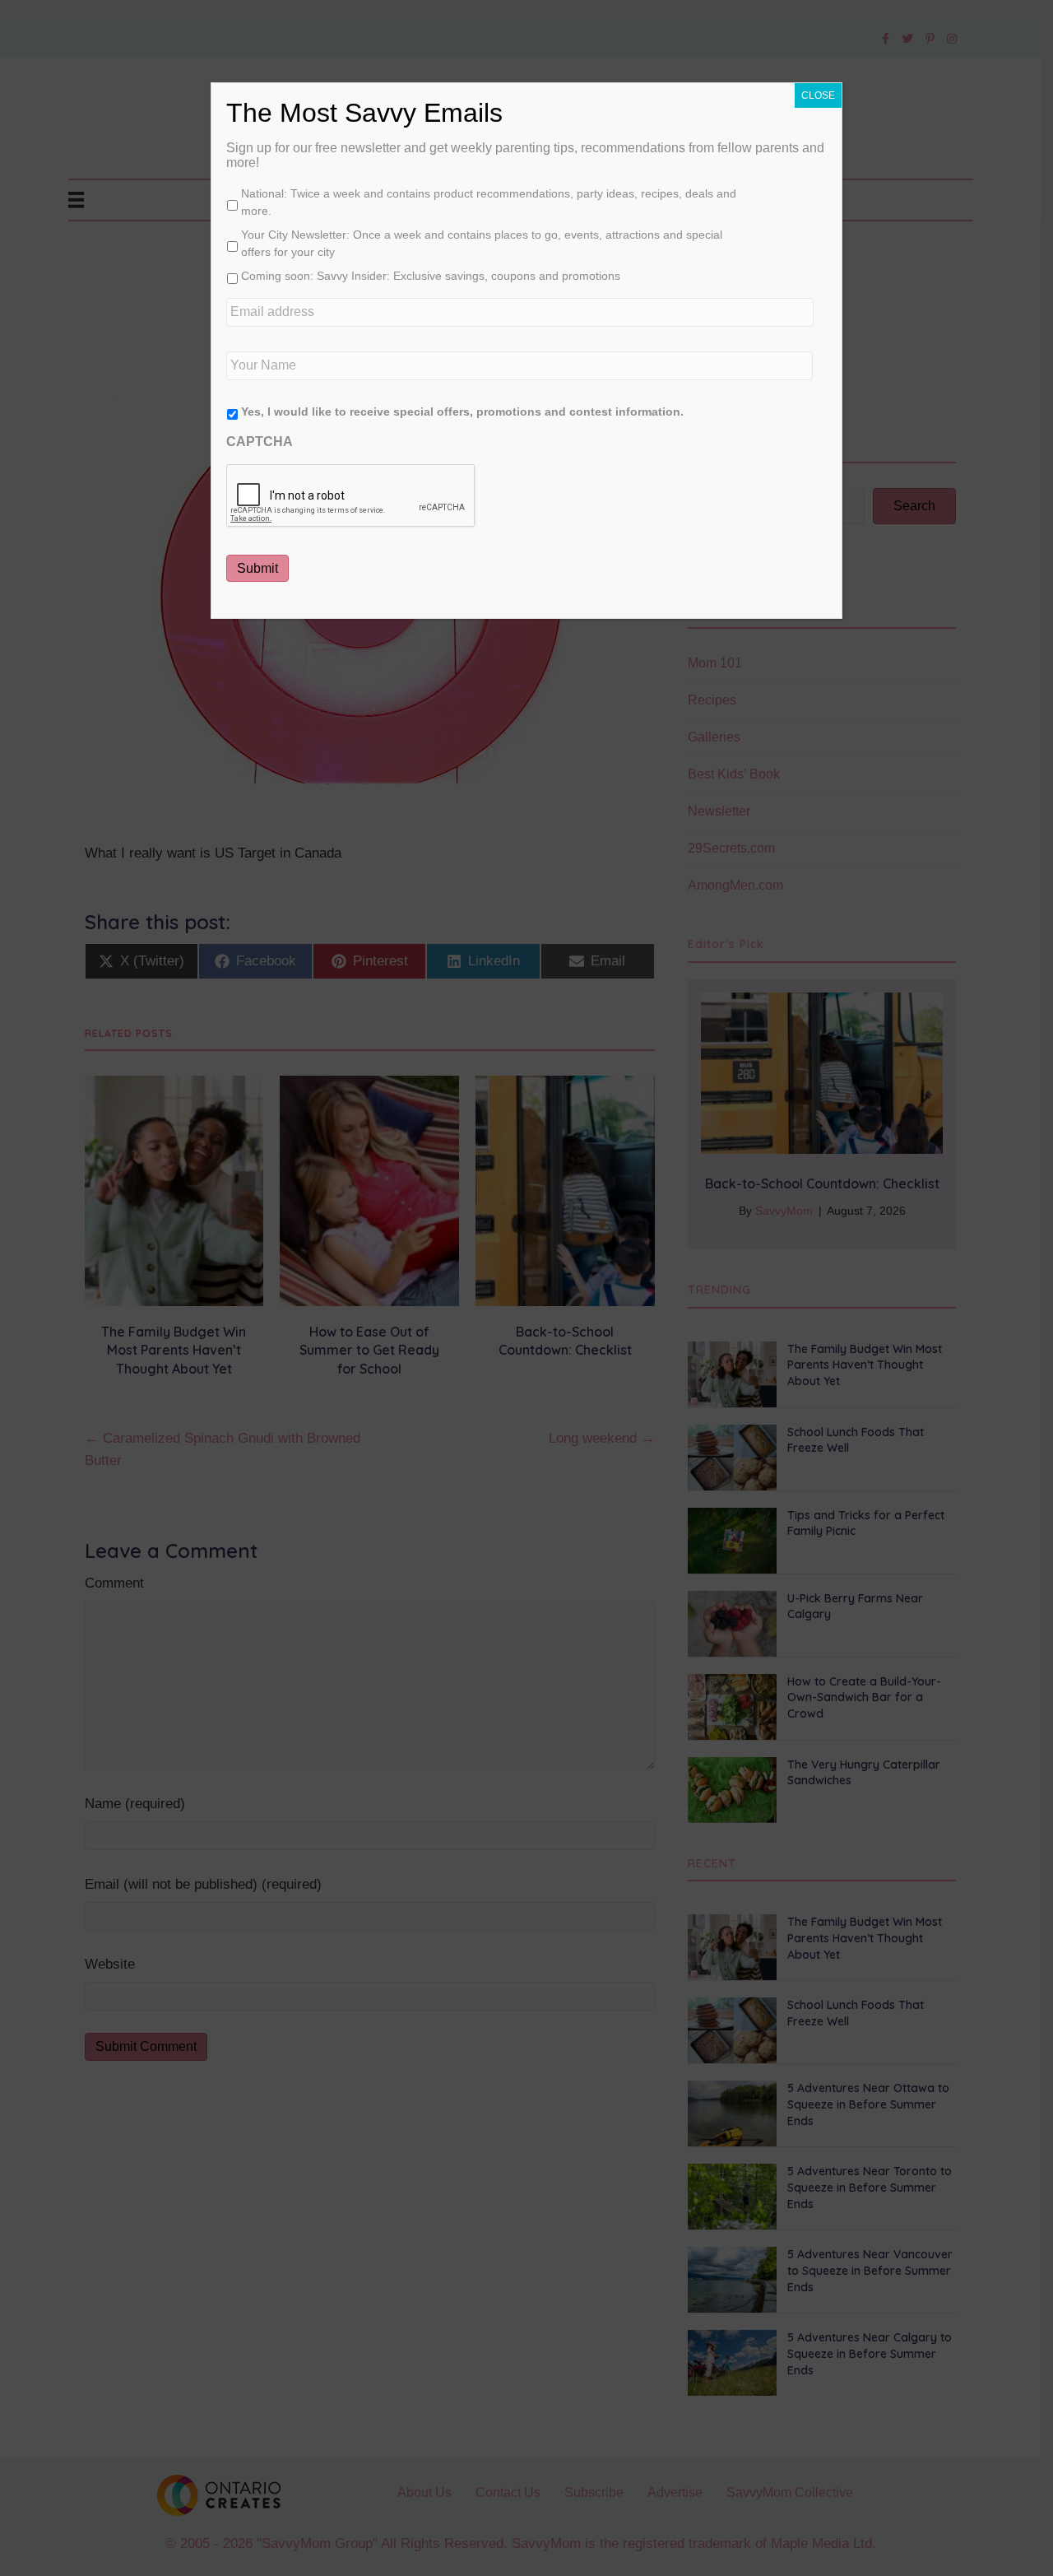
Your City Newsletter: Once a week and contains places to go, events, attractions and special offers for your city (482, 243)
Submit (257, 568)
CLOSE (818, 95)
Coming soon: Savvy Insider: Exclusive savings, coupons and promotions (431, 276)
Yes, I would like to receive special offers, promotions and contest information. (462, 412)
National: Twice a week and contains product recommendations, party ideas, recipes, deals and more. (489, 202)
